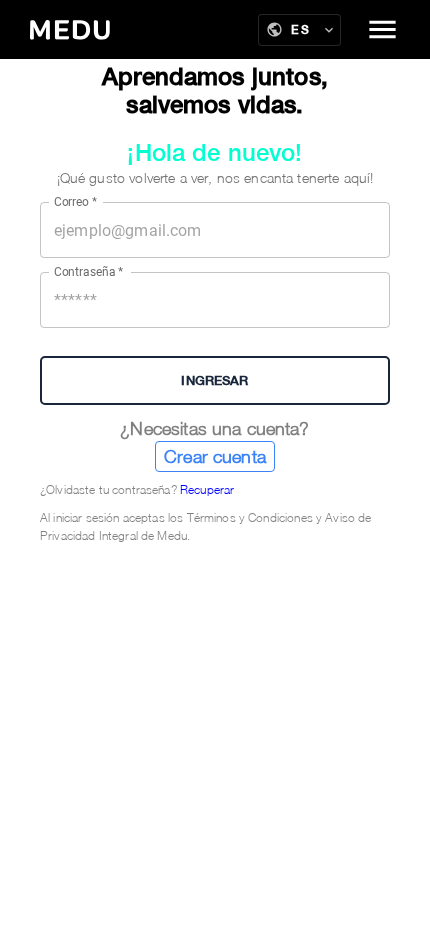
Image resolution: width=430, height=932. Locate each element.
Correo (75, 202)
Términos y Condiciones (250, 517)
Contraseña (89, 272)
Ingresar (214, 380)
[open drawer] (382, 29)
